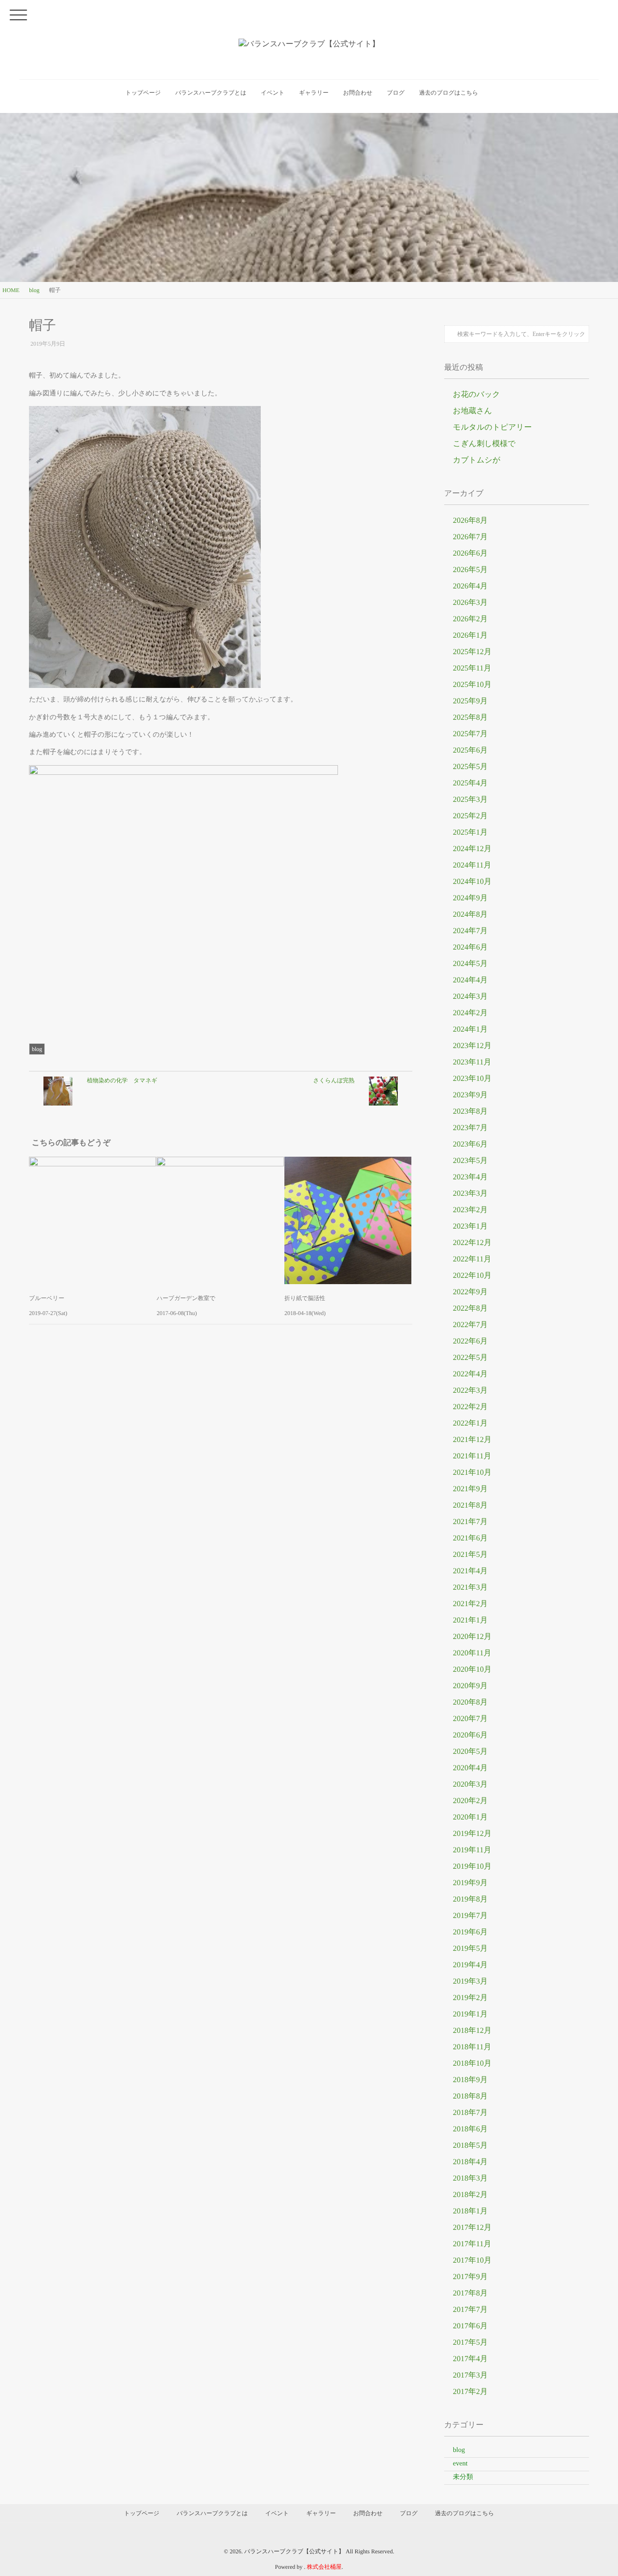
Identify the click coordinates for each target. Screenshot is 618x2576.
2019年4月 (470, 1965)
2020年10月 (472, 1670)
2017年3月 (470, 2375)
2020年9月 (470, 1686)
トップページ (143, 93)
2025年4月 (470, 783)
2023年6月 (470, 1144)
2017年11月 (472, 2244)
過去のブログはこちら (449, 93)
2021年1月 (470, 1620)
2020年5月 (470, 1752)
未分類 (463, 2477)
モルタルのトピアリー (492, 427)
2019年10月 (472, 1867)
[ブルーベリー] (92, 1220)
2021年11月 (472, 1456)
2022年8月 (470, 1309)
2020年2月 (470, 1801)
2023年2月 (470, 1210)
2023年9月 (470, 1095)
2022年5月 (470, 1358)
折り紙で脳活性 (305, 1298)
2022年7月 (470, 1325)
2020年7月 (470, 1719)
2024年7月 (470, 931)
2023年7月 (470, 1128)
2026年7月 (470, 537)
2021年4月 (470, 1571)
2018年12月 (472, 2031)
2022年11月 (472, 1259)
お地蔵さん (472, 411)
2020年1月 (470, 1817)
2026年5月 (470, 570)
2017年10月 (472, 2261)
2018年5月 (470, 2146)
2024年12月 (472, 849)
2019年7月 (470, 1916)
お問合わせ (358, 93)
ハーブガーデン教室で (186, 1298)
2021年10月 (472, 1473)
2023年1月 (470, 1226)
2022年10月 (472, 1276)
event (460, 2464)
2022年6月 (470, 1341)
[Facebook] (31, 1023)
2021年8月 (470, 1505)
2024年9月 (470, 898)
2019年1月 (470, 2014)
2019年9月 (470, 1883)
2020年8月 (470, 1702)
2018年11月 (472, 2047)
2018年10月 (472, 2064)
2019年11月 (472, 1850)
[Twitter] (38, 1023)
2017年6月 (470, 2326)
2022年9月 (470, 1292)
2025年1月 (470, 833)
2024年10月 (472, 882)
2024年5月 (470, 964)
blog (37, 1049)
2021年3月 (470, 1588)
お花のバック (477, 395)
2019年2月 (470, 1998)
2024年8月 (470, 915)
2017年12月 (472, 2228)
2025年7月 (470, 734)
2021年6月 (470, 1538)
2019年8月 (470, 1899)
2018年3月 (470, 2178)
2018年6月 (470, 2129)
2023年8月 (470, 1112)
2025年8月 (470, 718)
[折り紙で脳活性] (348, 1220)
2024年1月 (470, 1029)
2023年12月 (472, 1046)
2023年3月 (470, 1194)
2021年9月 (470, 1489)
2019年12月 (472, 1834)
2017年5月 (470, 2343)
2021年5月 (470, 1555)
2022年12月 (472, 1243)
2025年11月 (472, 668)
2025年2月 (470, 816)
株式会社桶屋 (324, 2567)
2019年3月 (470, 1981)
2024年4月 (470, 980)
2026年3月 (470, 603)
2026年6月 (470, 553)
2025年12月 (472, 652)
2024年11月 (472, 865)
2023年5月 (470, 1161)
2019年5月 (470, 1949)
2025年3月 (470, 800)
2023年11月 (472, 1062)
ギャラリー (314, 93)
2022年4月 (470, 1374)
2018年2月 (470, 2195)
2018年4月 (470, 2162)
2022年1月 (470, 1423)
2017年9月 (470, 2277)
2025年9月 (470, 701)
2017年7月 (470, 2310)
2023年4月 (470, 1177)
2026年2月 (470, 619)
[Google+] (44, 1023)
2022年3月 (470, 1391)
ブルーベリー (47, 1298)
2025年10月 (472, 685)
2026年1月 (470, 636)
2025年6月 (470, 750)
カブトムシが (477, 460)
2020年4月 (470, 1768)
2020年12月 (472, 1637)
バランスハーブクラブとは (211, 93)
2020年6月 (470, 1735)
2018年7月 (470, 2113)
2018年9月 (470, 2080)
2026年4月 (470, 586)
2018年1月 (470, 2211)
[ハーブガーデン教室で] (220, 1220)
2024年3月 (470, 997)
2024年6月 (470, 947)
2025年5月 (470, 767)
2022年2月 (470, 1407)
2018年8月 (470, 2096)
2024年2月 (470, 1013)
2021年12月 (472, 1440)
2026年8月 (470, 521)
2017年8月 (470, 2293)
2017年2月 (470, 2392)
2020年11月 (472, 1653)
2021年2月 (470, 1604)
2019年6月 (470, 1932)
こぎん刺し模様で (484, 444)
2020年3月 (470, 1785)
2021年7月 (470, 1522)
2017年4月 (470, 2359)
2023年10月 (472, 1079)
